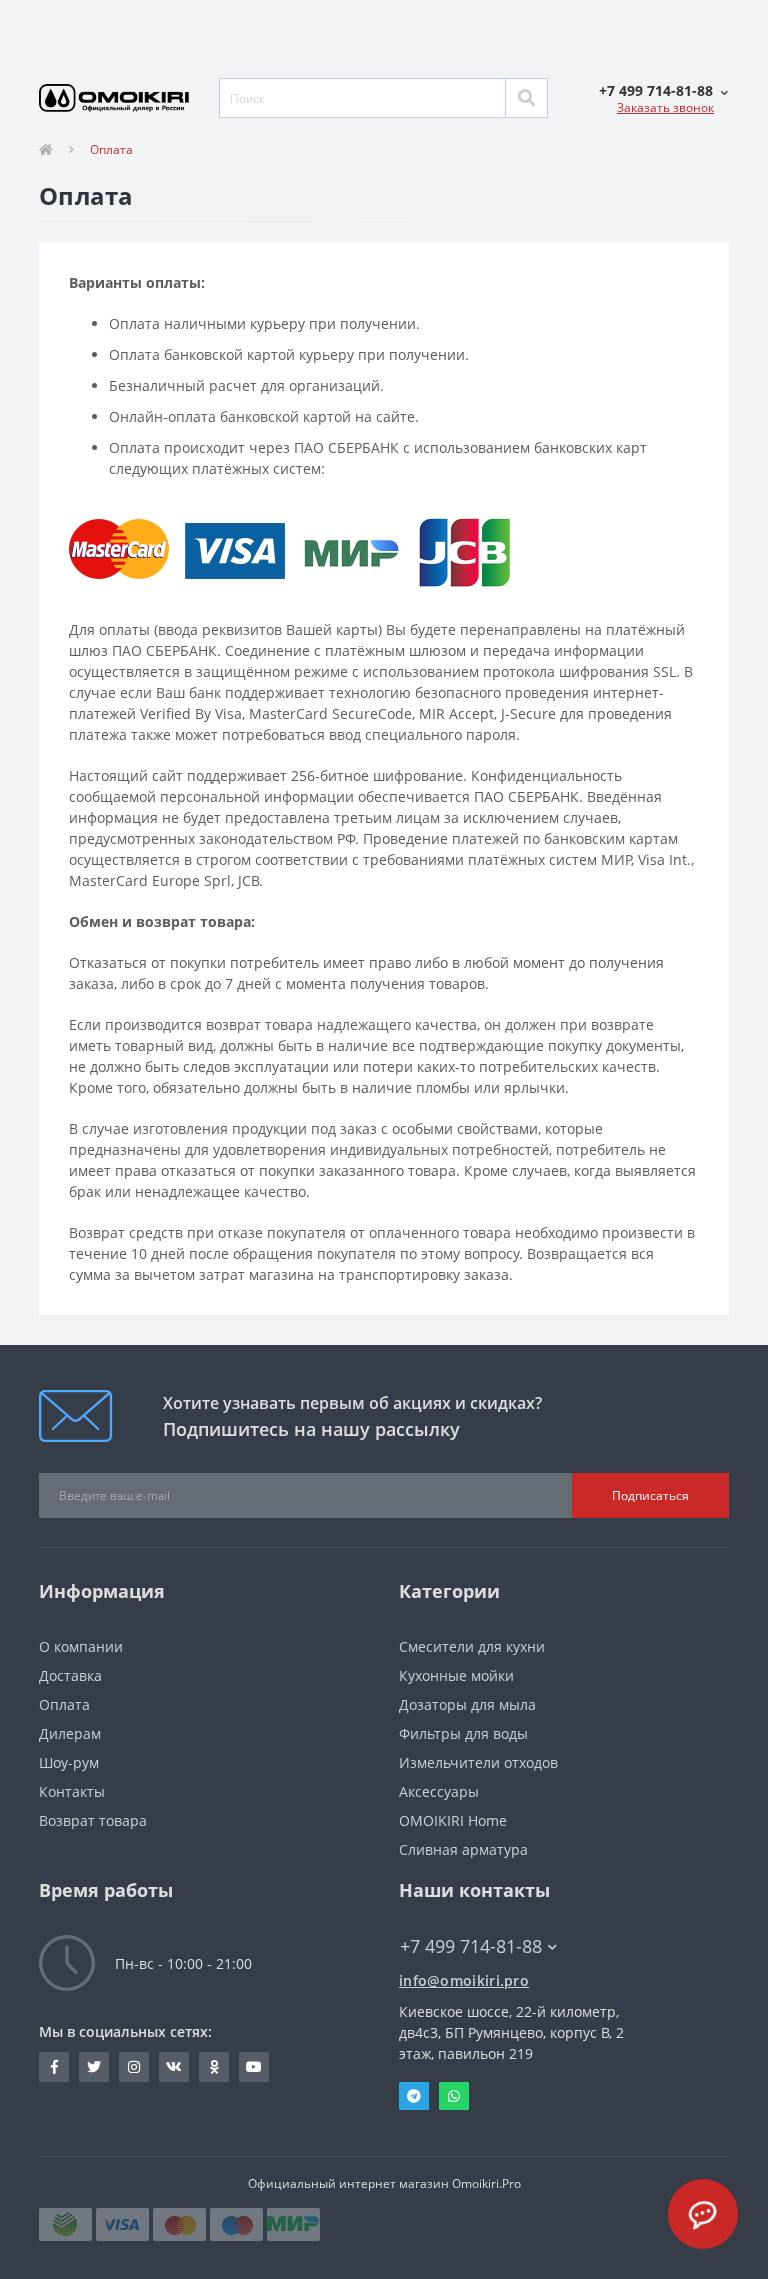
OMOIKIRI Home (453, 1820)
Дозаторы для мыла (467, 1704)
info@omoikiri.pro (464, 1980)
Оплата (64, 1704)
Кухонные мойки (456, 1675)
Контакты (72, 1791)
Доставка (70, 1675)
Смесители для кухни (472, 1646)
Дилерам (70, 1733)
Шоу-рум (69, 1762)
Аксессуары (439, 1791)
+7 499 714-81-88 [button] (471, 1946)
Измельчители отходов (478, 1762)
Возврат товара (93, 1820)
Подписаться (650, 1495)
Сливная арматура (463, 1849)
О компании (81, 1646)
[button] (663, 90)
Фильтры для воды (463, 1733)
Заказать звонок (665, 107)
